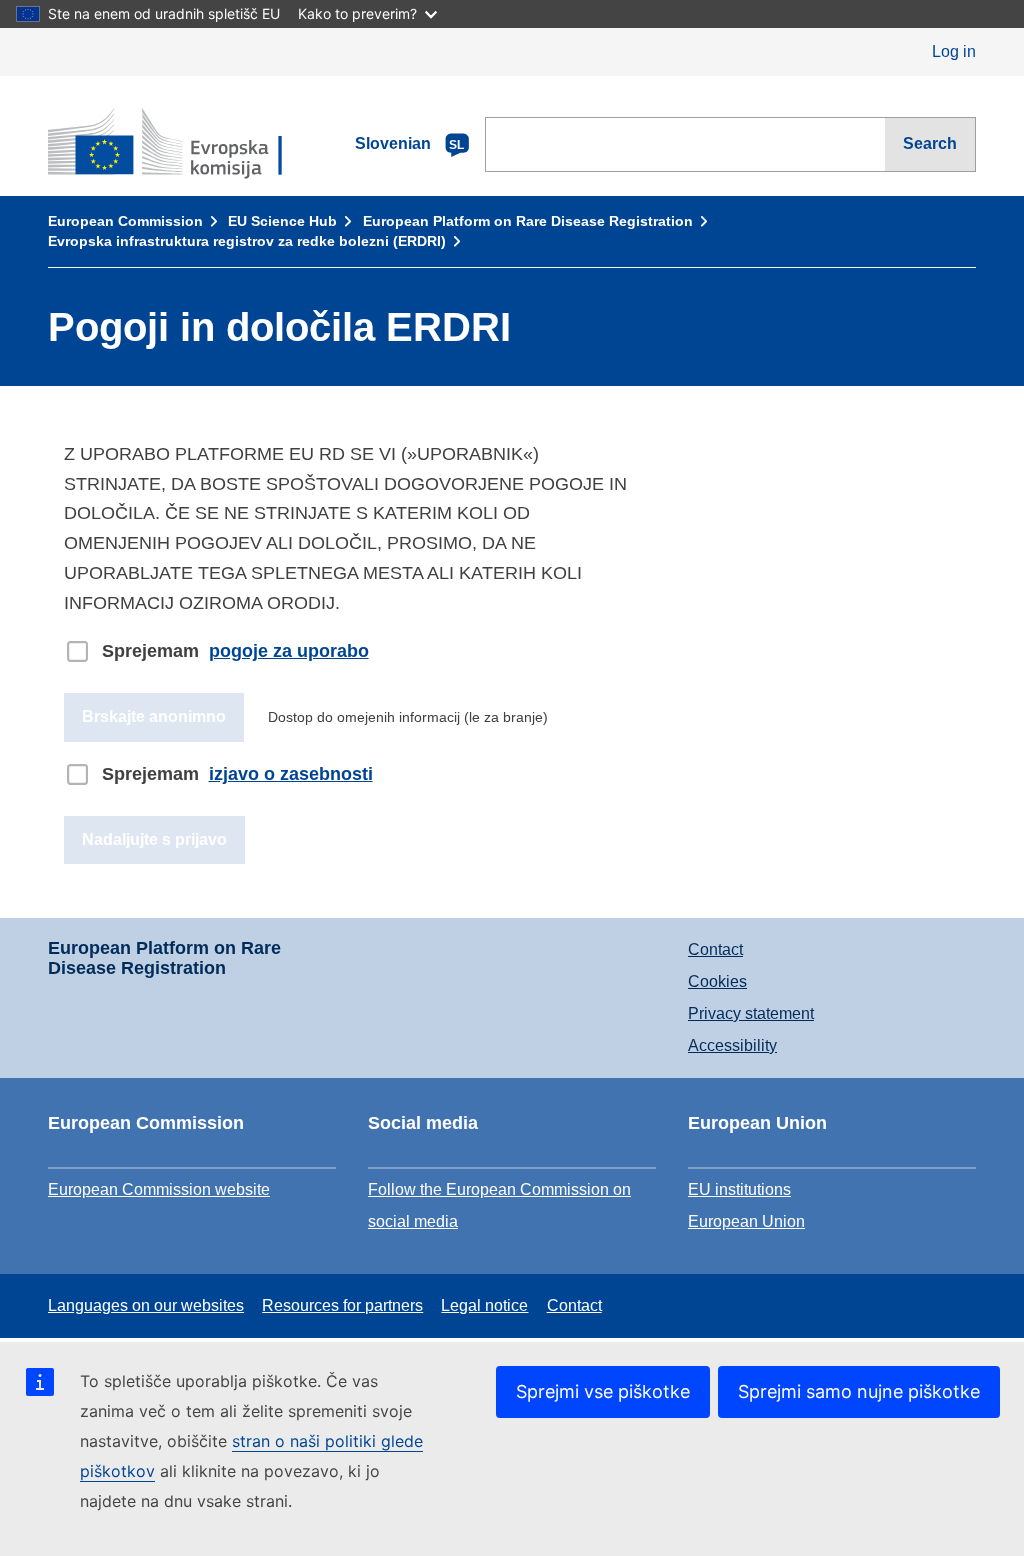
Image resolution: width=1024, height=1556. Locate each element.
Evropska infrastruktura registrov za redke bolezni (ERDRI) (247, 241)
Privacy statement (751, 1013)
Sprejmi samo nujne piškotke (859, 1391)
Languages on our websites (146, 1305)
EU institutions (739, 1189)
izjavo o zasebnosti (291, 774)
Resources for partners (342, 1305)
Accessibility (732, 1045)
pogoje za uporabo (289, 651)
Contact (715, 949)
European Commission (125, 221)
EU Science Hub (282, 221)
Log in (954, 51)
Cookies (717, 981)
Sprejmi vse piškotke (603, 1391)
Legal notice (484, 1305)
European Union (746, 1221)
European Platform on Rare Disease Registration (528, 221)
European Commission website (159, 1189)
